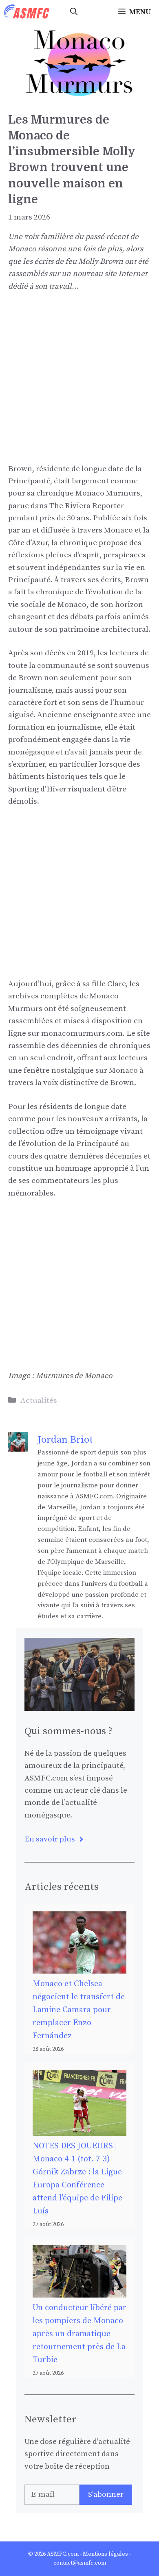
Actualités (39, 1401)
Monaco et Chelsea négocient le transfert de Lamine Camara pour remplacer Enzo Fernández (79, 2010)
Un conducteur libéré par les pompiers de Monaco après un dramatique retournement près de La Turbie (79, 2334)
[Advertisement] (79, 384)
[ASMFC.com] (27, 12)
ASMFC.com (63, 2554)
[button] (74, 12)
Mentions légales (105, 2554)
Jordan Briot (65, 1440)
